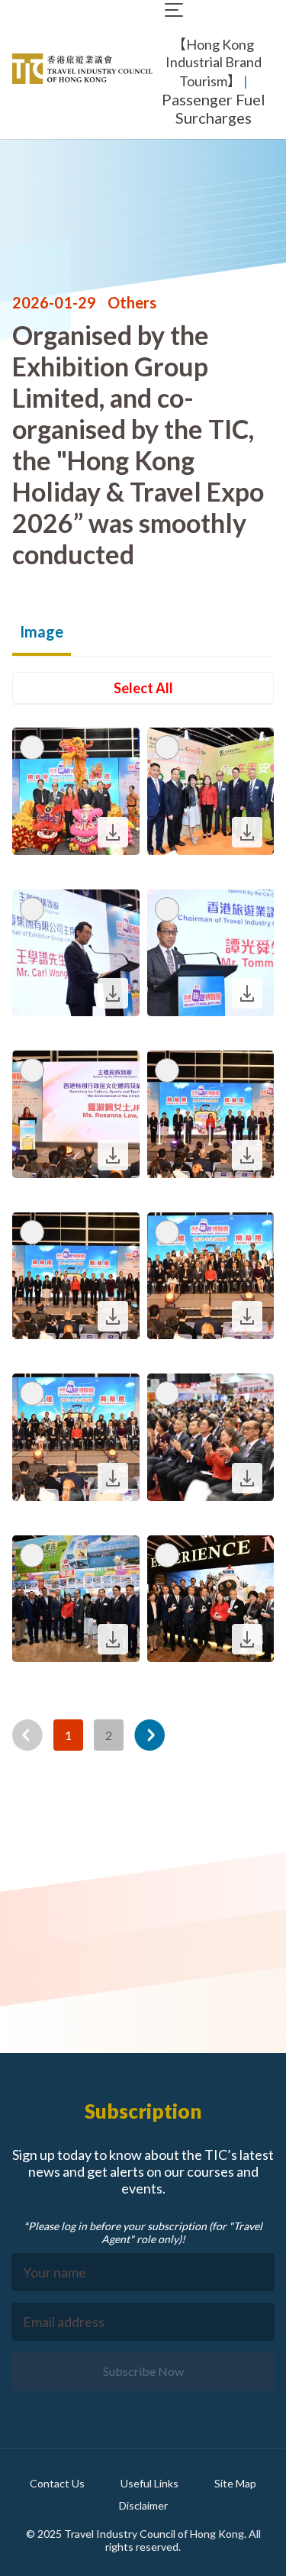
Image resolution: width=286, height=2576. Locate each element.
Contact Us (57, 2483)
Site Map (235, 2483)
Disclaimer (143, 2505)
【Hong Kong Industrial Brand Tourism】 (214, 63)
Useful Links (149, 2483)
